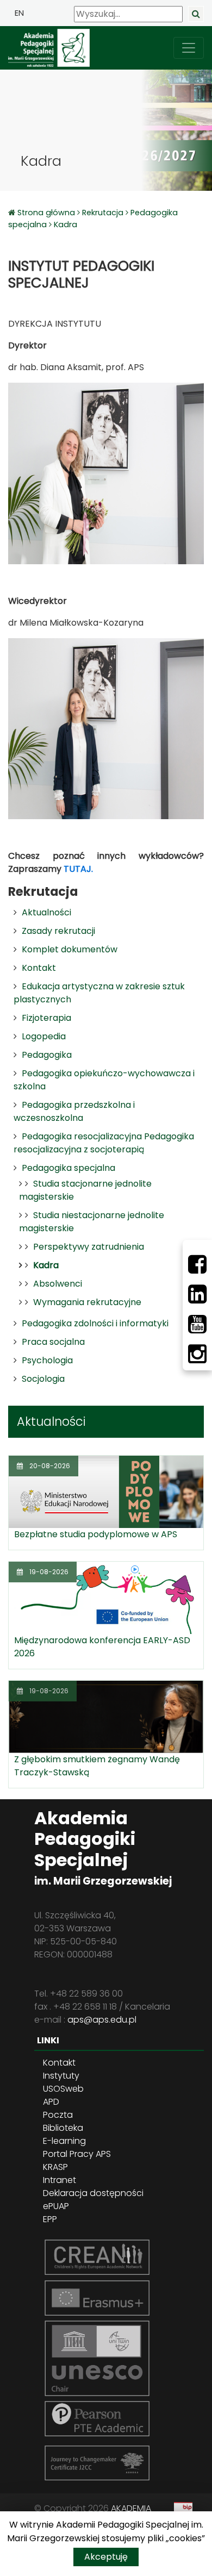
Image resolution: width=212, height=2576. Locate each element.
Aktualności (46, 912)
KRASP (55, 2167)
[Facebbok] (197, 1264)
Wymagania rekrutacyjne (87, 1302)
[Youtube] (197, 1324)
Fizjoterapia (46, 1018)
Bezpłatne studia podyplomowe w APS (96, 1534)
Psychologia (47, 1360)
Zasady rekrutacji (58, 931)
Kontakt (39, 968)
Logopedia (44, 1036)
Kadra (66, 224)
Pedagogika (47, 1055)
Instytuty (61, 2076)
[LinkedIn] (197, 1294)
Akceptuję (106, 2557)
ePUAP (56, 2206)
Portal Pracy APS (77, 2154)
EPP (50, 2219)
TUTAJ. (78, 869)
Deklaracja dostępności (93, 2193)
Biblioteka (63, 2128)
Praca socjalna (53, 1342)
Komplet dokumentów (70, 949)
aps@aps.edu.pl (102, 2020)
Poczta (58, 2115)
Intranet (60, 2180)
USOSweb (63, 2089)
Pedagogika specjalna (68, 1168)
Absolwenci (58, 1284)
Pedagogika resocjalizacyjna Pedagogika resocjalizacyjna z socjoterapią (104, 1143)
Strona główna (47, 213)
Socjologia (43, 1379)
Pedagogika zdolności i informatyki (95, 1323)
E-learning (64, 2141)
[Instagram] (197, 1354)
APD (51, 2102)
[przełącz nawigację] (189, 48)
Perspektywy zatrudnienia (89, 1247)
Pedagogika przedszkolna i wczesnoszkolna (74, 1111)
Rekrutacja (103, 213)
